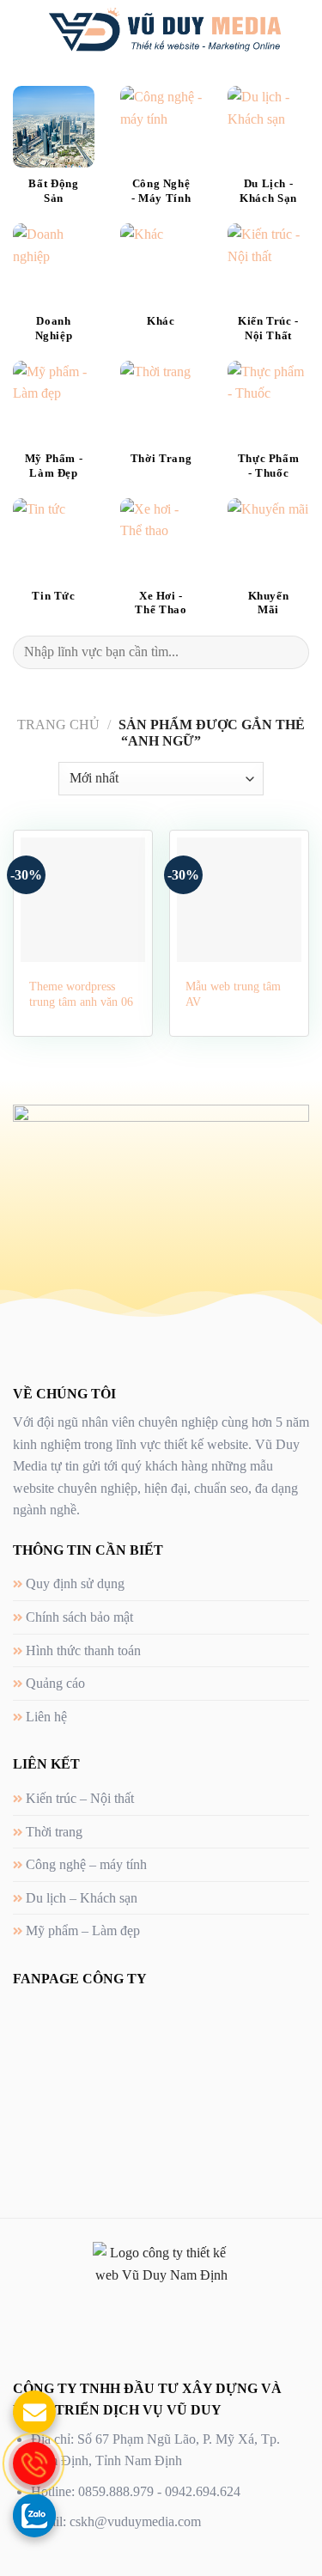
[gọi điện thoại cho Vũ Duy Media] (34, 2463)
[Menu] (23, 30)
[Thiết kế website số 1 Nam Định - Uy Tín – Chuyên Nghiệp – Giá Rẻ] (164, 30)
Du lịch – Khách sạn (82, 1898)
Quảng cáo (55, 1683)
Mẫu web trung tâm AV (233, 994)
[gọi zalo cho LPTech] (34, 2515)
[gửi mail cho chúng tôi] (34, 2412)
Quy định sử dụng (75, 1583)
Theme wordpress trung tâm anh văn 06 (81, 994)
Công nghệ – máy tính (86, 1864)
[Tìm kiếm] (303, 30)
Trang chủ (58, 725)
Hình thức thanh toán (83, 1650)
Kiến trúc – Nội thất (80, 1798)
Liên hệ (46, 1717)
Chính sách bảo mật (79, 1617)
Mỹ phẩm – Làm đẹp (83, 1930)
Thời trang (54, 1832)
